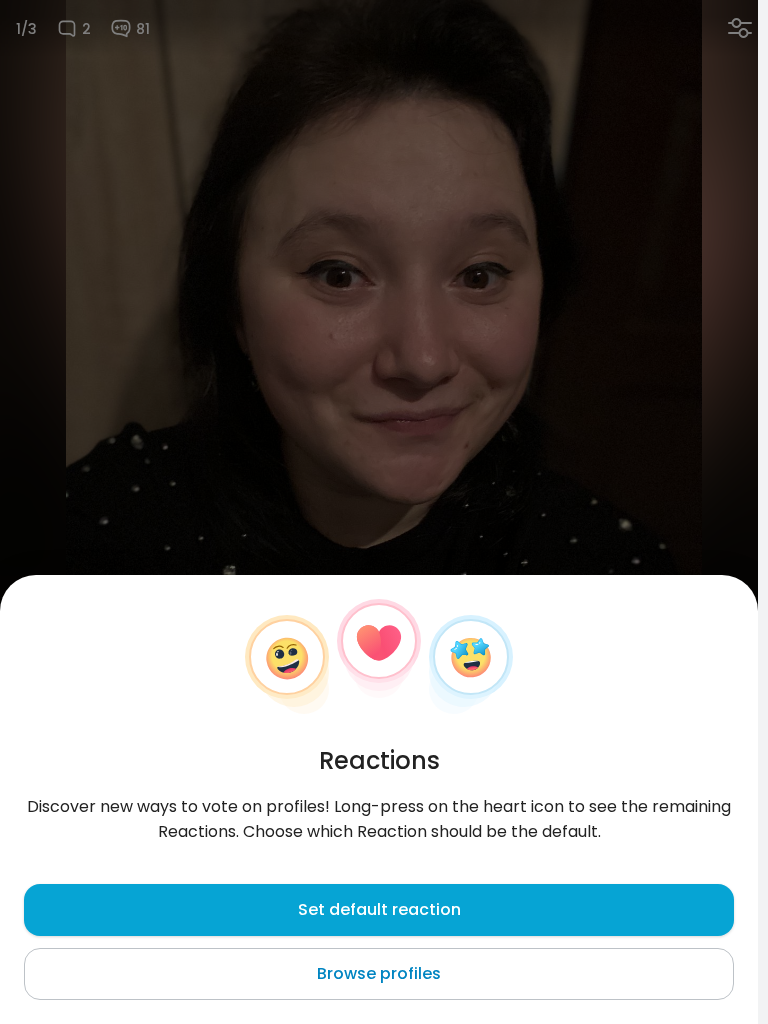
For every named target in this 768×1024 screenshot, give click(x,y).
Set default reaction (379, 909)
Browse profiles (379, 973)
